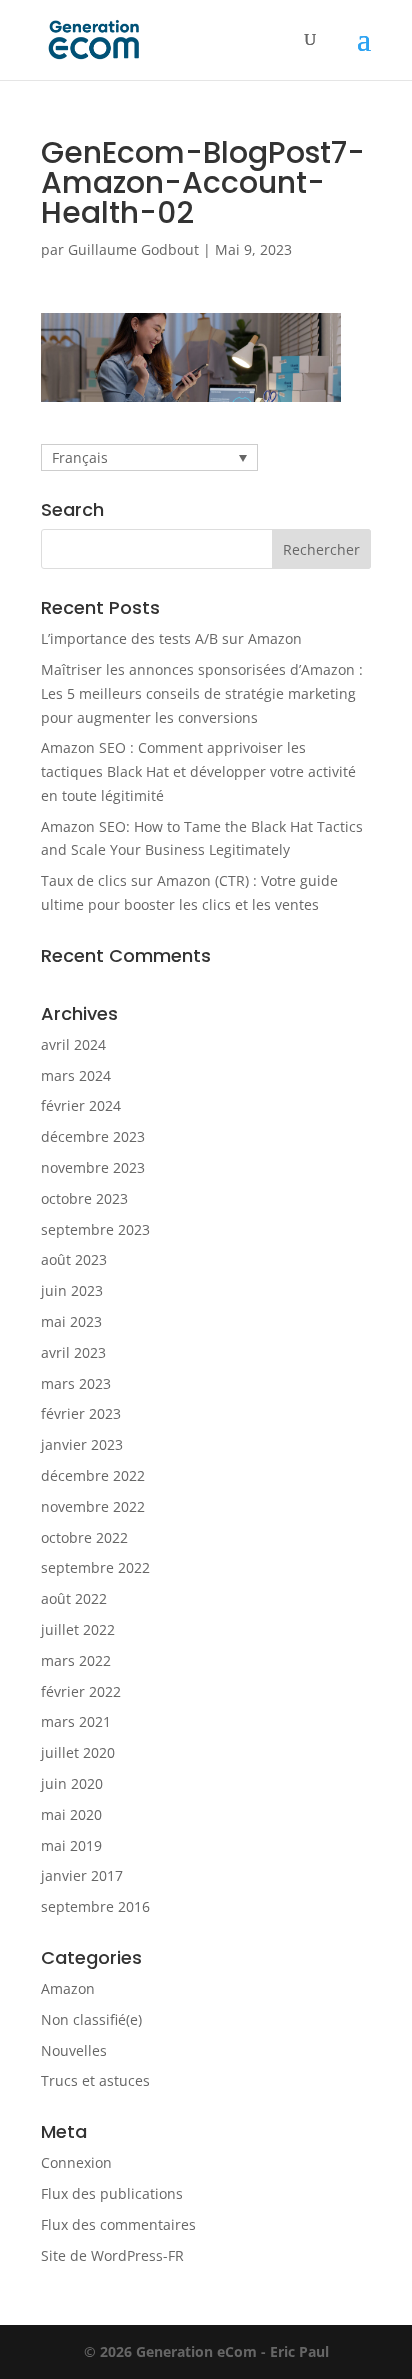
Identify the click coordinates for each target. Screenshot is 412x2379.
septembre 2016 (95, 1906)
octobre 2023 (84, 1198)
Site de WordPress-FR (112, 2255)
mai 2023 (71, 1321)
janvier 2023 (82, 1444)
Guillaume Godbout (133, 249)
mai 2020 (71, 1814)
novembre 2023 (93, 1167)
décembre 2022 (93, 1475)
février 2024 (81, 1105)
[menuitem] (149, 457)
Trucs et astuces (95, 2080)
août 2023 (74, 1259)
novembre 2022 (93, 1506)
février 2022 (81, 1691)
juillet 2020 (78, 1752)
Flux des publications (112, 2193)
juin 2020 (72, 1783)
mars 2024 (76, 1075)
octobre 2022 (84, 1537)
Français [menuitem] (80, 457)
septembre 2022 (95, 1567)
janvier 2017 (82, 1875)
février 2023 (81, 1413)
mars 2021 (76, 1721)
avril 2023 (73, 1352)
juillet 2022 (78, 1629)
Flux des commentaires (118, 2224)
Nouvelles (74, 2050)
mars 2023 (76, 1383)
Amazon (68, 1988)
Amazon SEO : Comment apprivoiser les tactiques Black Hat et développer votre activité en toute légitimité (198, 771)
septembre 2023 (95, 1229)
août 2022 (74, 1598)
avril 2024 (73, 1044)
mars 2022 (76, 1660)
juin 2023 (72, 1290)
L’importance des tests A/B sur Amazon (171, 638)
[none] (149, 457)
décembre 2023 (93, 1136)
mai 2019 (71, 1845)
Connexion (76, 2162)
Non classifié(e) (91, 2019)
